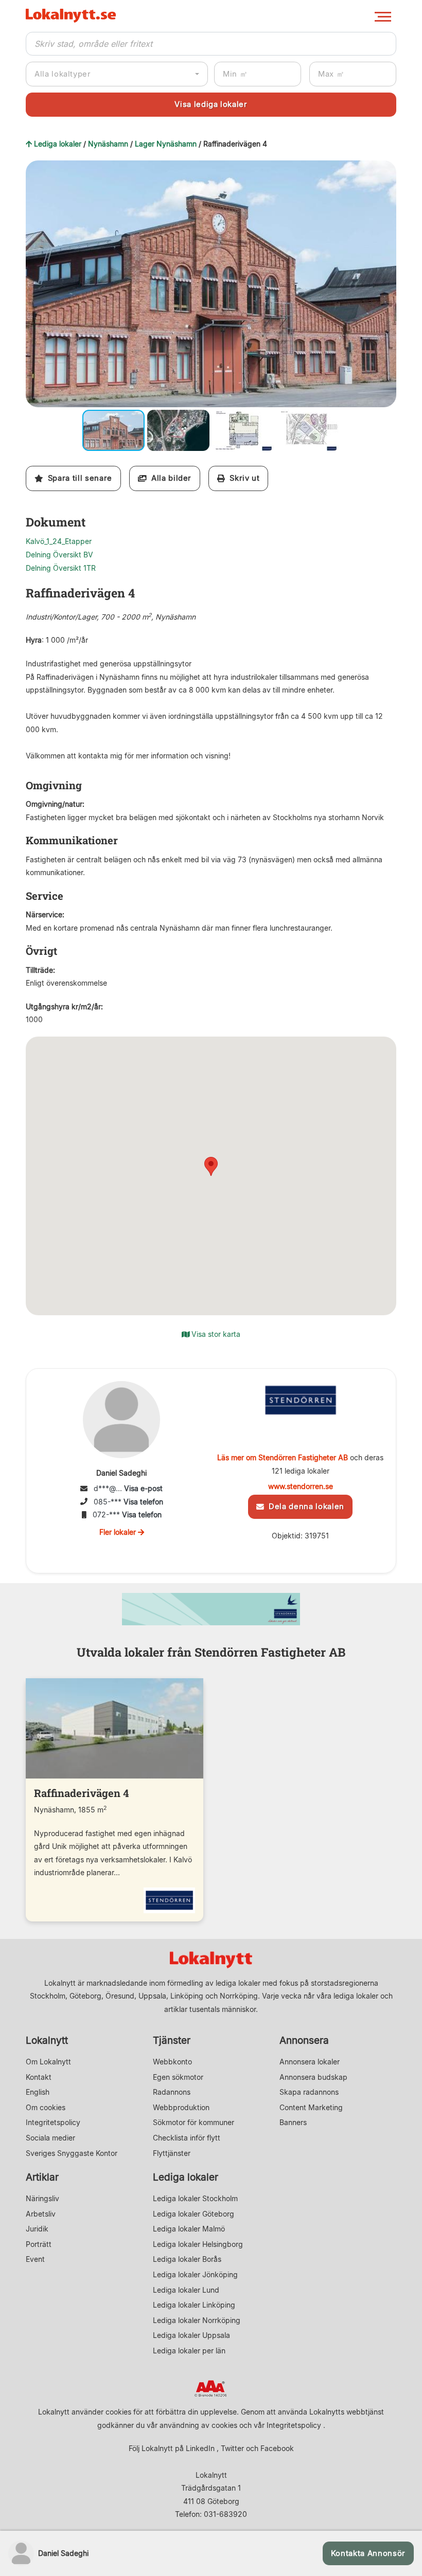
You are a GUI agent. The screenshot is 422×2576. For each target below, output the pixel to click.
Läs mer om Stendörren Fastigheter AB (283, 1457)
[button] (387, 170)
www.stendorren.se (301, 1486)
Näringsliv (42, 2198)
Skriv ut (242, 478)
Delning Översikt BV (59, 555)
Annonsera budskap (313, 2077)
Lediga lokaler (58, 144)
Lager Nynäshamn (166, 144)
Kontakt (39, 2077)
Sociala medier (50, 2138)
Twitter (232, 2448)
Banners (293, 2122)
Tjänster (172, 2040)
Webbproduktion (181, 2107)
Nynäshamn (108, 144)
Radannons (172, 2092)
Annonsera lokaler (310, 2062)
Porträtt (39, 2244)
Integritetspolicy (53, 2122)
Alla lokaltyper (63, 74)
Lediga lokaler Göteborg (194, 2214)
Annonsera (304, 2040)
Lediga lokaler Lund (186, 2290)
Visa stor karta (215, 1334)
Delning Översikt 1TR (61, 568)
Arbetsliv (41, 2214)
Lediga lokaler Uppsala (191, 2335)
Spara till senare (78, 478)
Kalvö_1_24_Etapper (59, 541)
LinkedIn (200, 2448)
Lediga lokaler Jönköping (195, 2274)
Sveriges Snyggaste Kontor (72, 2153)
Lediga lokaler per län (189, 2351)
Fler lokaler (119, 1532)
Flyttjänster (172, 2153)
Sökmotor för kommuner (194, 2122)
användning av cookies (198, 2425)
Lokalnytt (47, 2040)
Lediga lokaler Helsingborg (198, 2244)
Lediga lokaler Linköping (194, 2305)
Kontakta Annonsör (368, 2553)
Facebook (277, 2448)
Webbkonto (172, 2062)
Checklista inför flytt (187, 2138)
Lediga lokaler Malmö (189, 2229)
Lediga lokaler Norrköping (197, 2320)
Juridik (37, 2229)
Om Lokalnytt (48, 2062)
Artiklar (42, 2177)
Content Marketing (311, 2107)
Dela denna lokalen (304, 1507)
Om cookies (46, 2107)
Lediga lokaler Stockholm (195, 2198)
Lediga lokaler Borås (187, 2259)
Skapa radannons (309, 2092)
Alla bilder (169, 478)
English (38, 2092)
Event (35, 2259)
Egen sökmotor (178, 2077)
